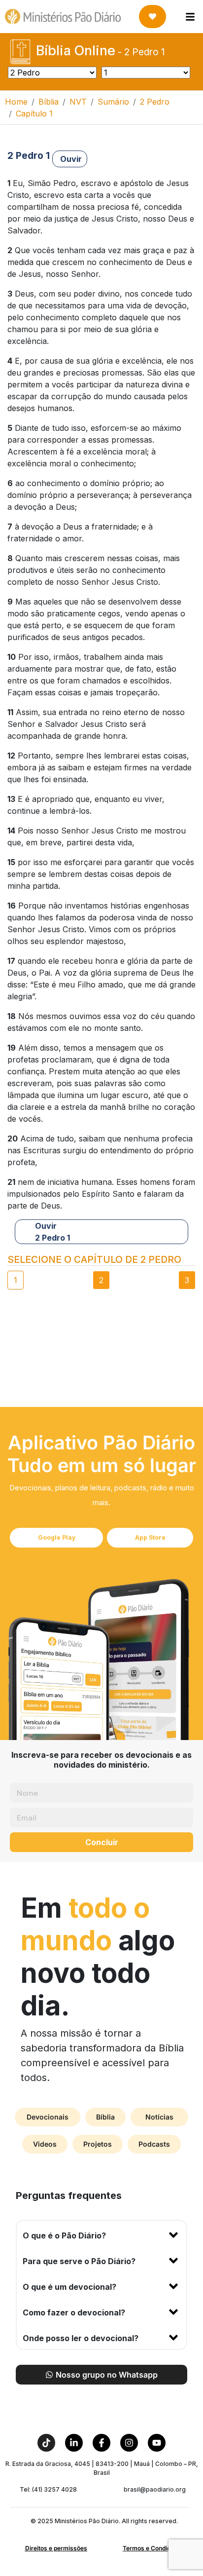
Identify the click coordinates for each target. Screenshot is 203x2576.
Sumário (113, 102)
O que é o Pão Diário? (64, 2235)
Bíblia (49, 102)
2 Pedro (155, 102)
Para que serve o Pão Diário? (79, 2261)
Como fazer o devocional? (74, 2312)
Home (16, 102)
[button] (101, 2234)
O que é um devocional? (69, 2287)
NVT (78, 102)
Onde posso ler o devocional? (81, 2338)
